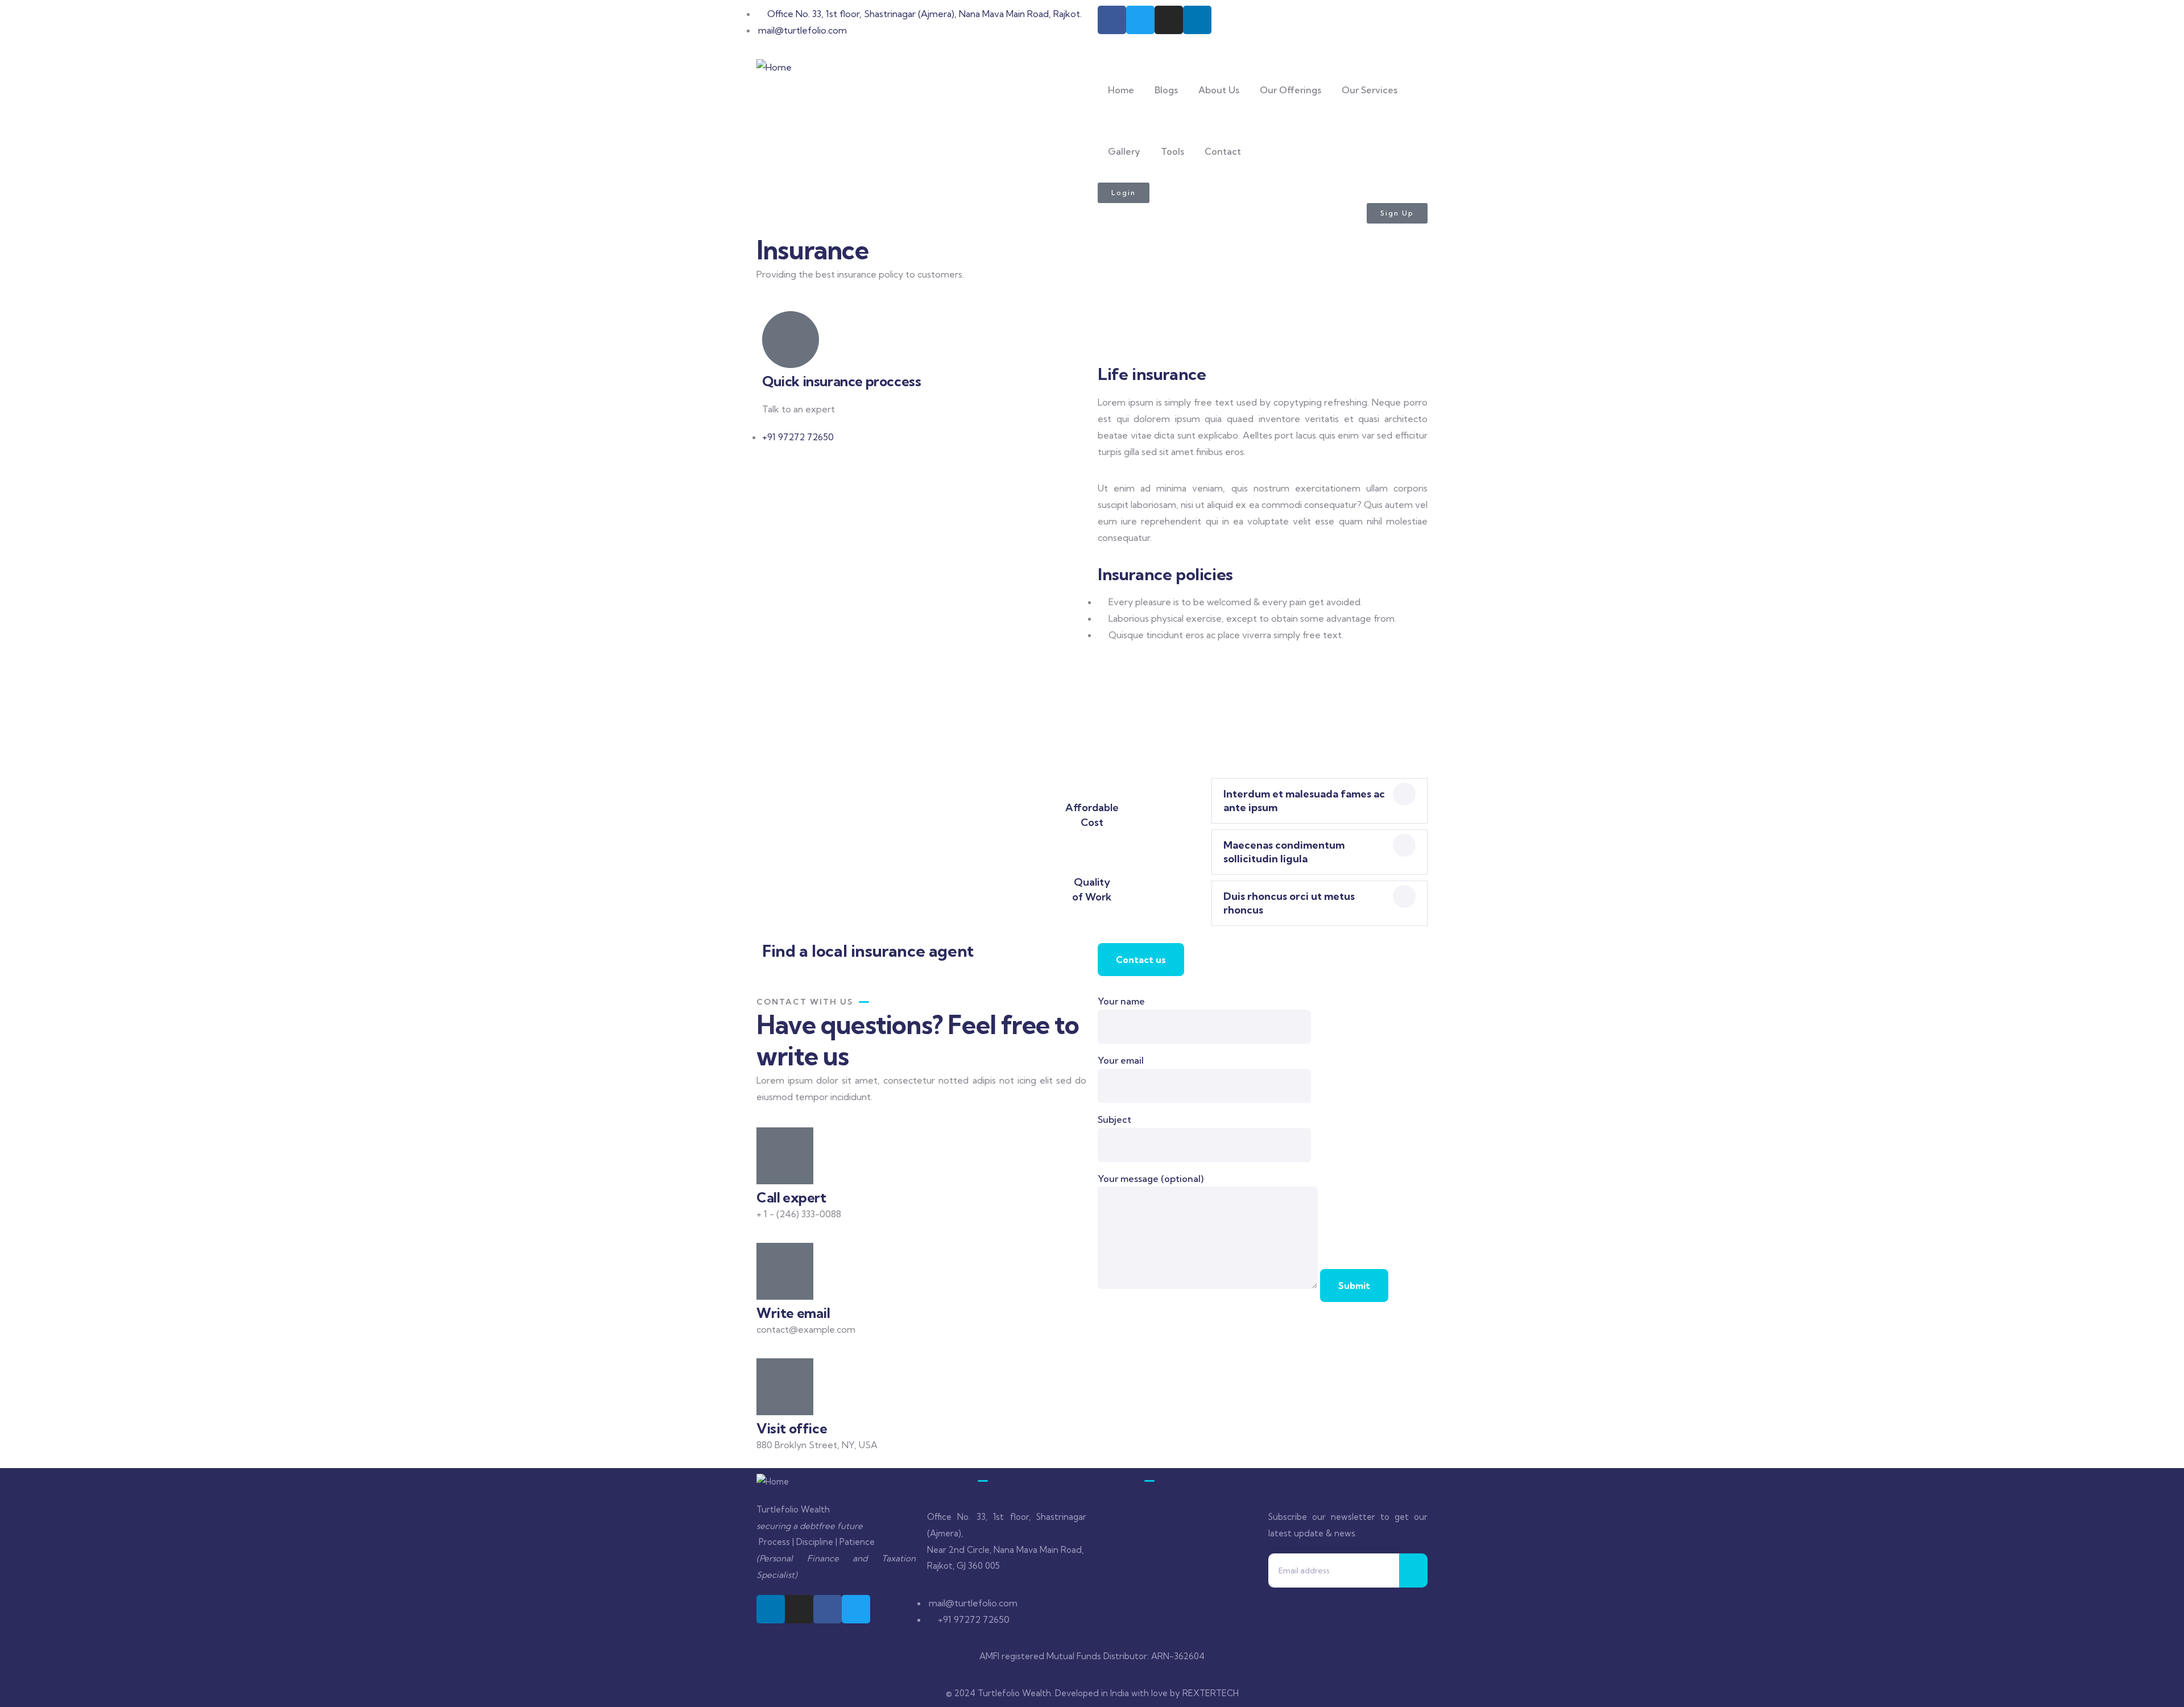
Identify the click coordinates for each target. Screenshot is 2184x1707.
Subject (1114, 1119)
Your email (1121, 1060)
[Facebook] (1112, 20)
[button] (1319, 801)
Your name (1121, 1001)
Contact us (1141, 960)
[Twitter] (1140, 20)
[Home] (774, 67)
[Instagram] (1169, 20)
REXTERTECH (1211, 1693)
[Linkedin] (1197, 20)
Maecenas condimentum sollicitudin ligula (1284, 852)
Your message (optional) (1151, 1179)
